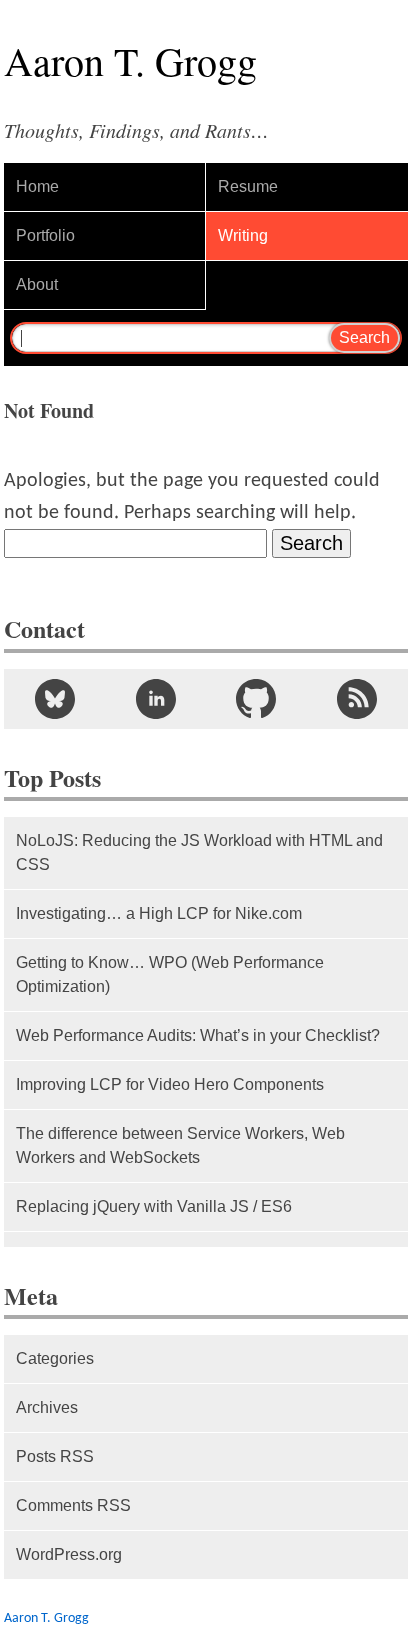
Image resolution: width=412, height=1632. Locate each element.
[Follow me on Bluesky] (54, 699)
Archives (47, 1407)
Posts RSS (55, 1456)
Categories (55, 1358)
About (37, 284)
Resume (248, 186)
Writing (243, 235)
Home (37, 186)
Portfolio (45, 235)
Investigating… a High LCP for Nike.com (159, 913)
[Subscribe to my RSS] (357, 699)
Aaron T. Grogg (46, 1618)
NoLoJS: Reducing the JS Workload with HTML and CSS (199, 852)
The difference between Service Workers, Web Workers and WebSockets (180, 1145)
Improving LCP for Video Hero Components (170, 1084)
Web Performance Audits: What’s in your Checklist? (198, 1035)
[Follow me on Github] (256, 699)
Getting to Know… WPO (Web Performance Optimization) (170, 974)
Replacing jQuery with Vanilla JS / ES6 (154, 1206)
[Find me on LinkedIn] (155, 699)
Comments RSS (73, 1505)
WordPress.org (69, 1554)
